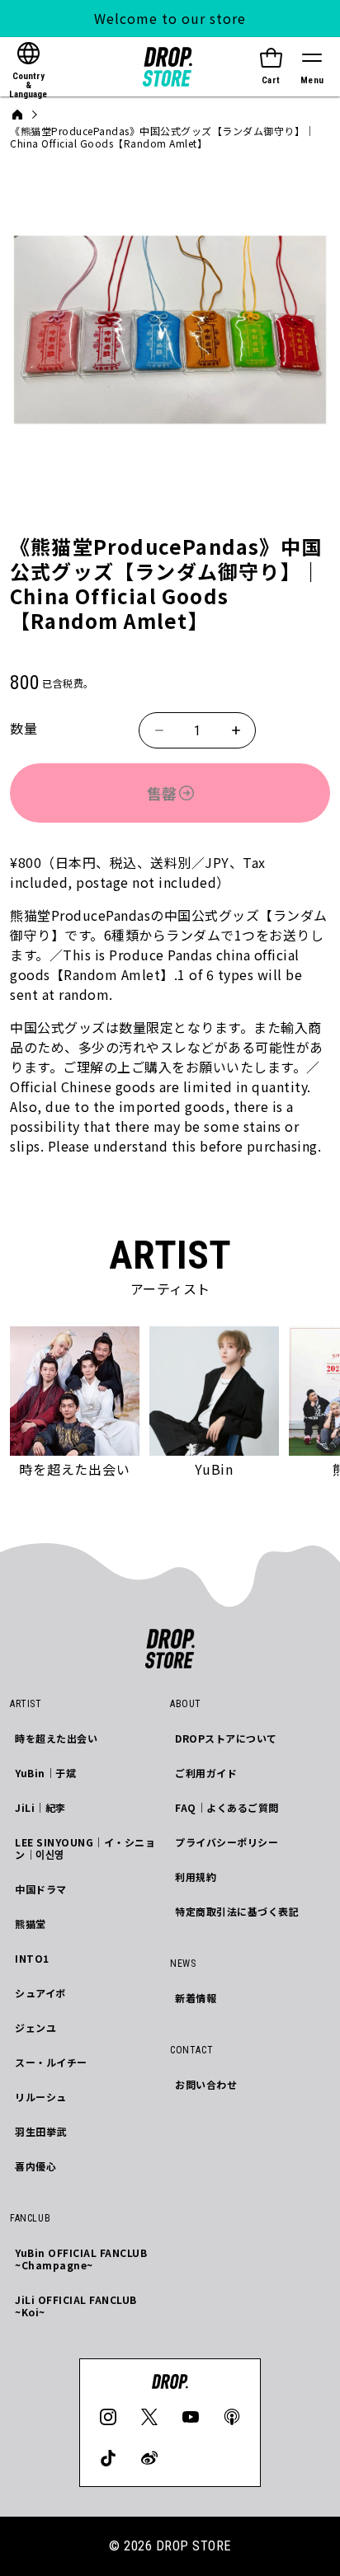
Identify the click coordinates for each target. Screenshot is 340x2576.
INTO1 (32, 1958)
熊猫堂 (31, 1924)
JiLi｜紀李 (40, 1807)
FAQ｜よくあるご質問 (227, 1807)
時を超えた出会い (56, 1738)
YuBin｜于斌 (45, 1773)
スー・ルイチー (51, 2062)
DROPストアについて (226, 1738)
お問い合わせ (206, 2084)
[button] (312, 67)
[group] (75, 1404)
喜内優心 (35, 2166)
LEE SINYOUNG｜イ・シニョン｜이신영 (85, 1848)
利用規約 (196, 1877)
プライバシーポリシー (227, 1842)
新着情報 (196, 1998)
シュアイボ (40, 1993)
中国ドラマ (41, 1889)
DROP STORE (194, 2546)
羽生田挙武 (41, 2131)
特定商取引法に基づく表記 (237, 1911)
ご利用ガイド (206, 1773)
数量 (24, 728)
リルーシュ (41, 2097)
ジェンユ (35, 2027)
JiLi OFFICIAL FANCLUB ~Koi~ (76, 2306)
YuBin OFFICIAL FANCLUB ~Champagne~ (81, 2259)
